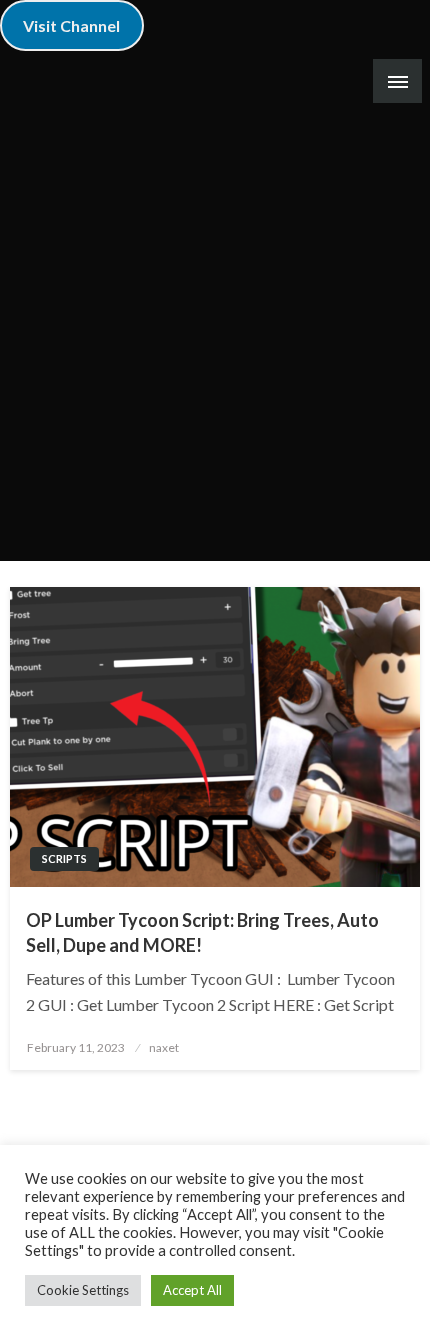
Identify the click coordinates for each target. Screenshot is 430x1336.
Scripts (64, 858)
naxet (164, 1047)
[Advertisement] (215, 336)
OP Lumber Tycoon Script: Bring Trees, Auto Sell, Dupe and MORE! (202, 932)
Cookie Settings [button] (83, 1290)
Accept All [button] (192, 1290)
